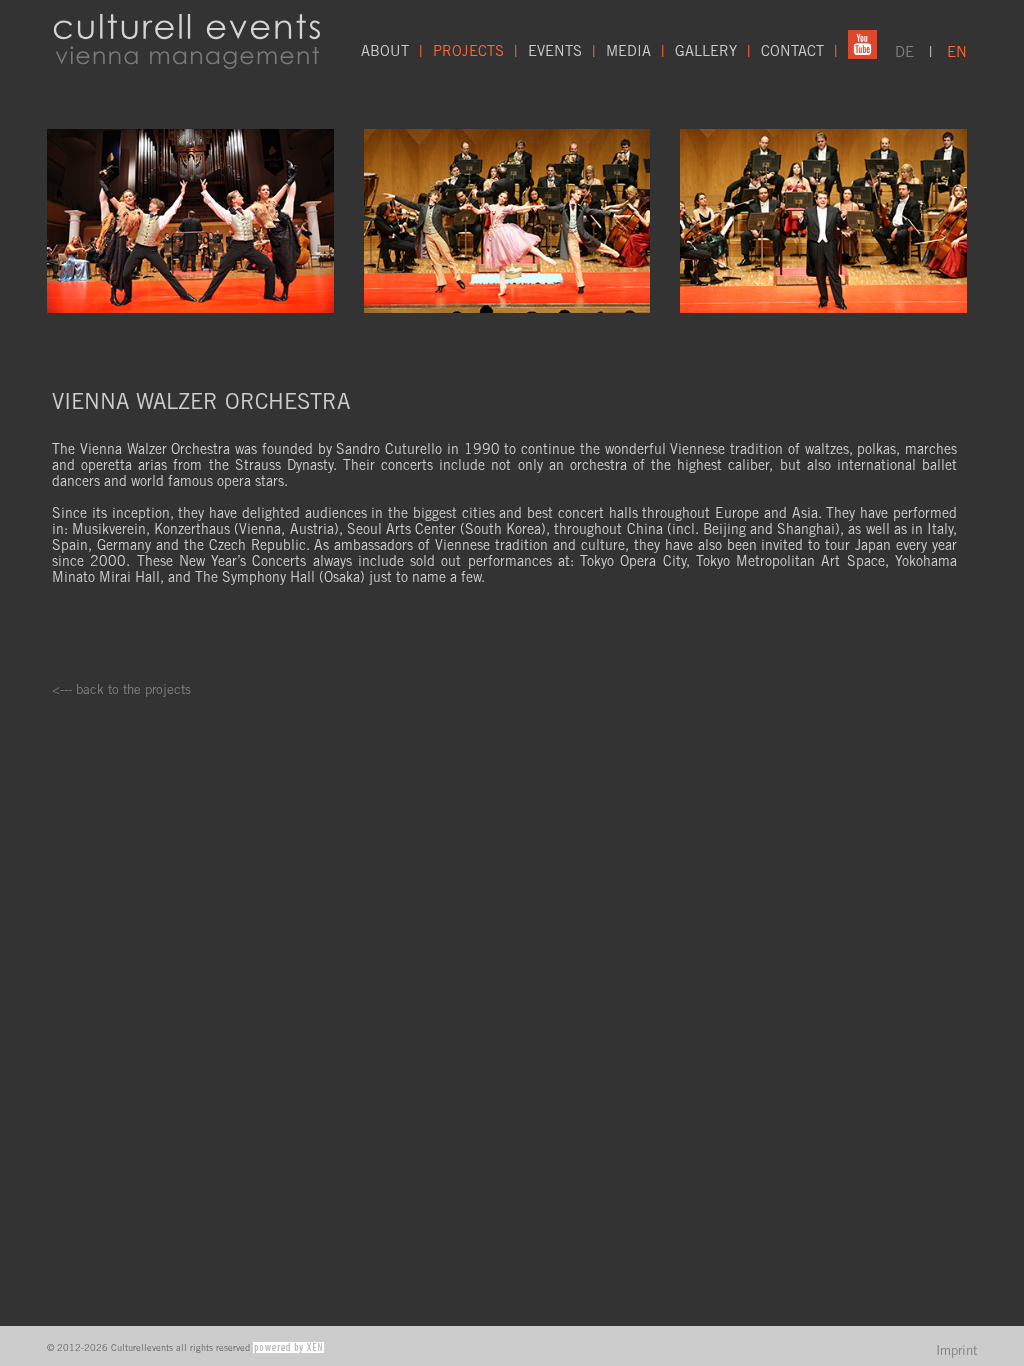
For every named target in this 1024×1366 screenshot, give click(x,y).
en (957, 51)
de (904, 51)
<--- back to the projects (121, 689)
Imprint (956, 1350)
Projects (468, 50)
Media (628, 50)
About (385, 50)
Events (555, 50)
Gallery (706, 50)
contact (792, 50)
